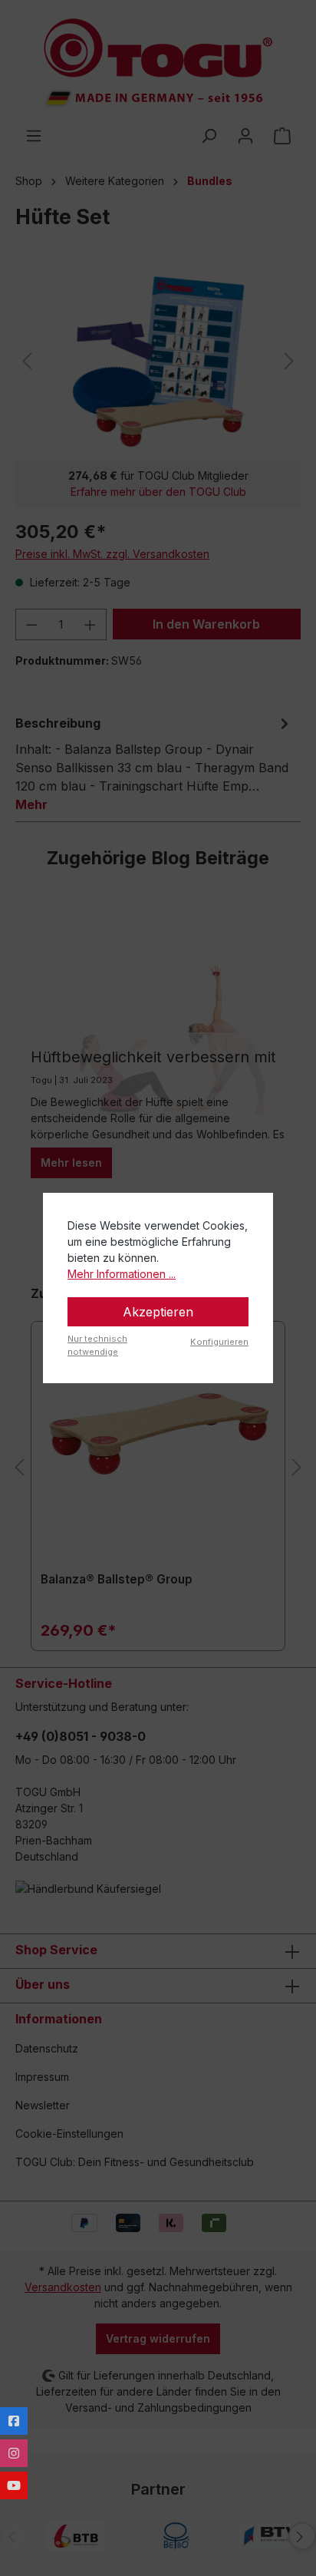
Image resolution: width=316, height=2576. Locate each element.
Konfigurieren (219, 1342)
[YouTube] (14, 2485)
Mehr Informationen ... (122, 1274)
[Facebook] (14, 2421)
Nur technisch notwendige (97, 1345)
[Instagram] (14, 2453)
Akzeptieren (158, 1312)
